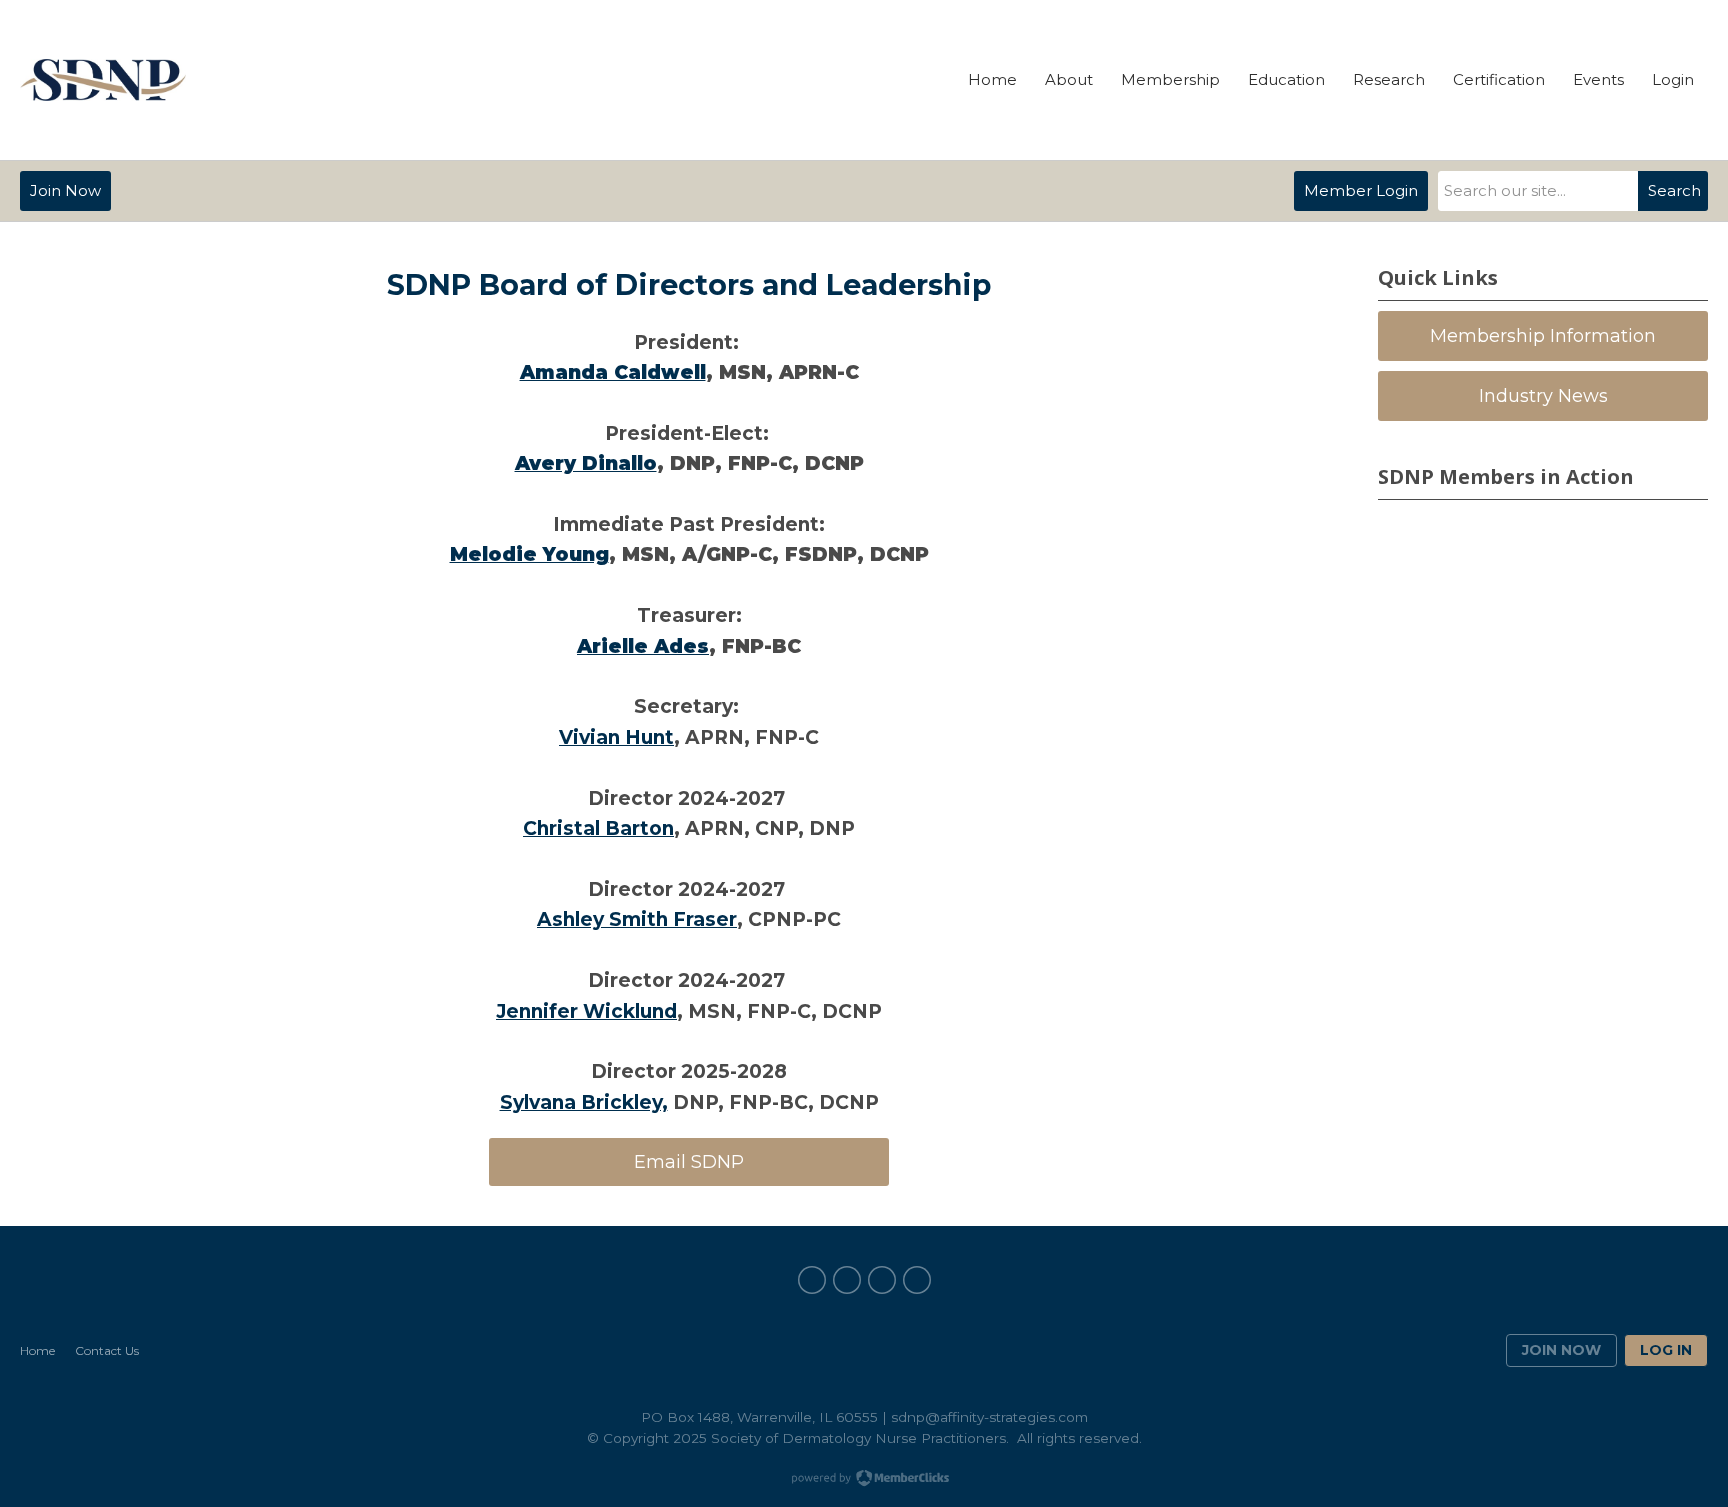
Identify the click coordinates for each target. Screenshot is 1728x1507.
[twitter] (882, 1280)
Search (1674, 190)
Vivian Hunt (616, 737)
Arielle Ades (643, 646)
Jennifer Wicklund (586, 1011)
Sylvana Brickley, (584, 1102)
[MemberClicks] (103, 80)
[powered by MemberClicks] (864, 1480)
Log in (1666, 1350)
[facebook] (812, 1280)
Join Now (65, 190)
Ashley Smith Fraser (637, 919)
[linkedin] (847, 1280)
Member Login (1361, 190)
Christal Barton (598, 828)
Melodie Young (529, 554)
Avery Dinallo (586, 463)
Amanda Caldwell (613, 372)
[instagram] (917, 1280)
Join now (1561, 1350)
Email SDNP (689, 1162)
